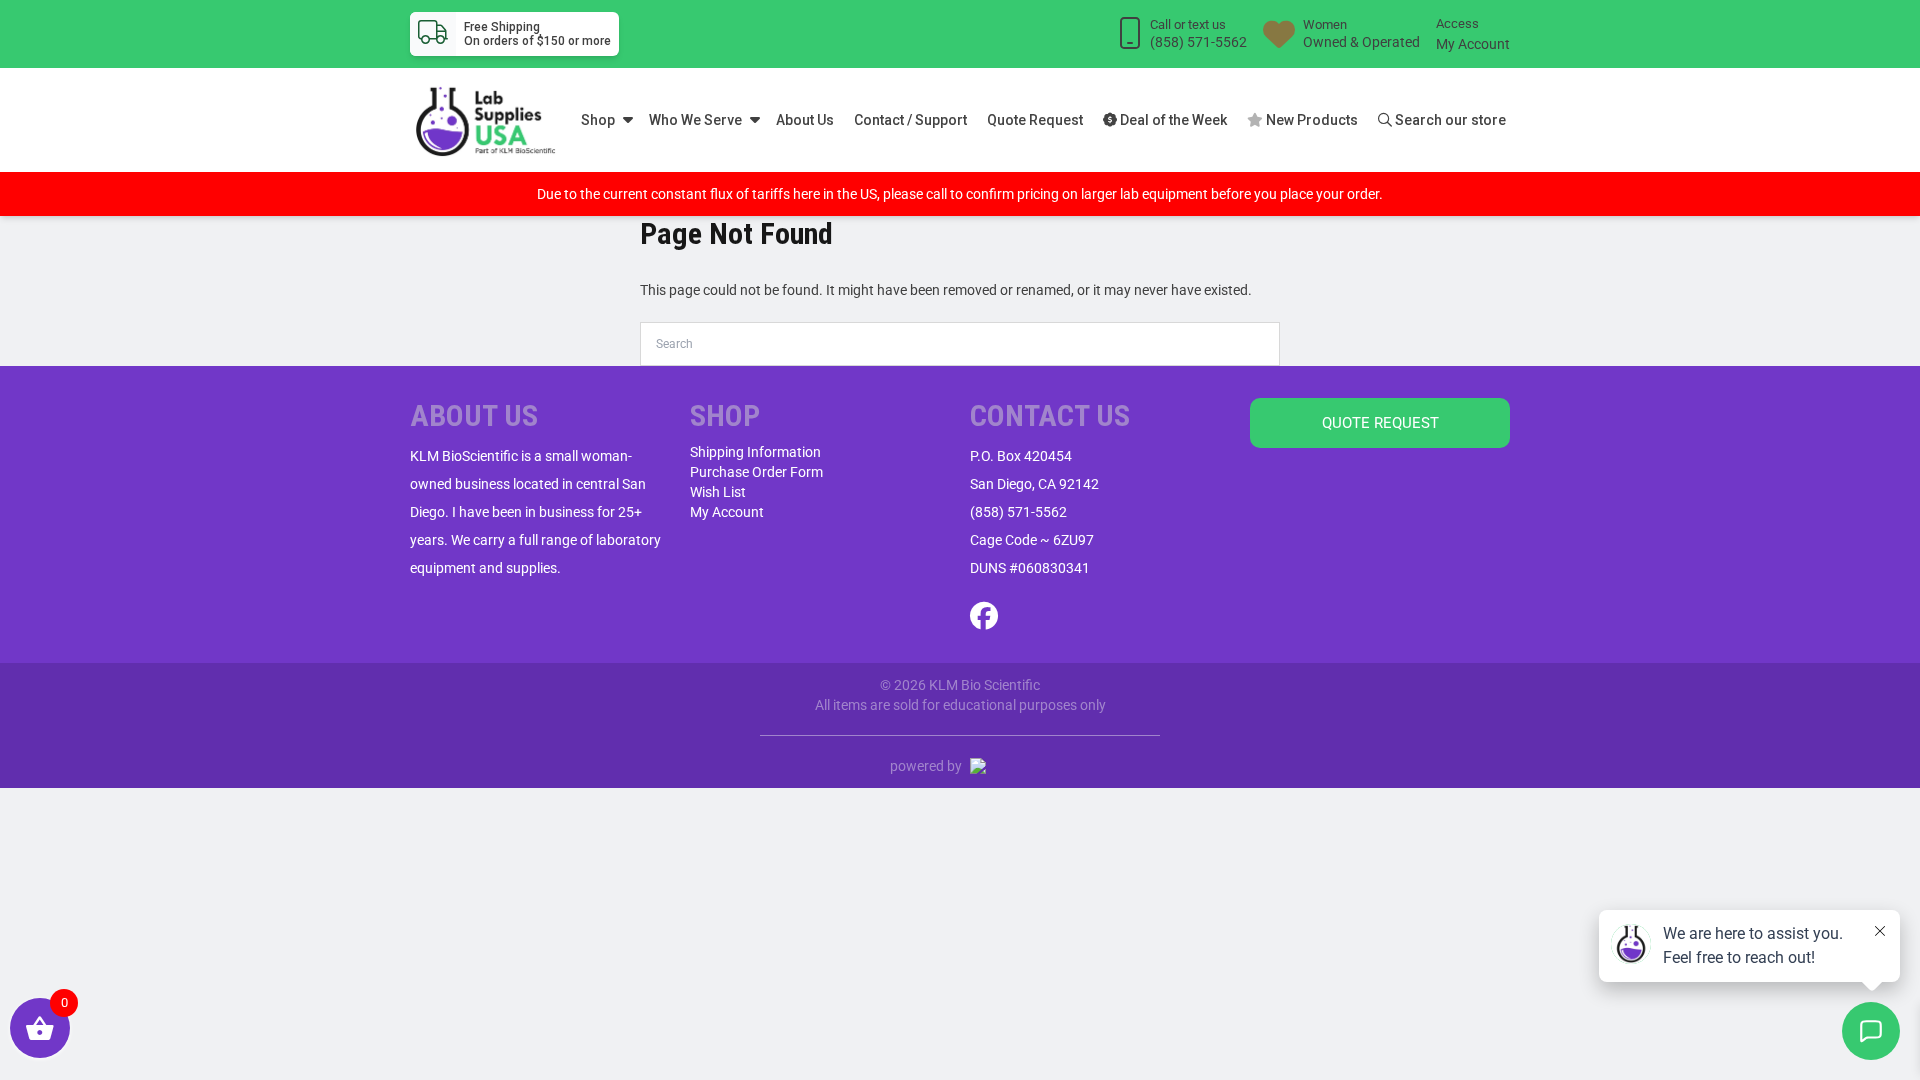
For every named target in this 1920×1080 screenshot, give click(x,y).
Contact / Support (910, 120)
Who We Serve (695, 120)
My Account (1473, 44)
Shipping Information (755, 452)
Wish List (718, 492)
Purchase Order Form (756, 472)
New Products (1310, 120)
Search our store (1449, 120)
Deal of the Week (1172, 120)
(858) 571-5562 (1018, 512)
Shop (598, 120)
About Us (805, 120)
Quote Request (1035, 120)
